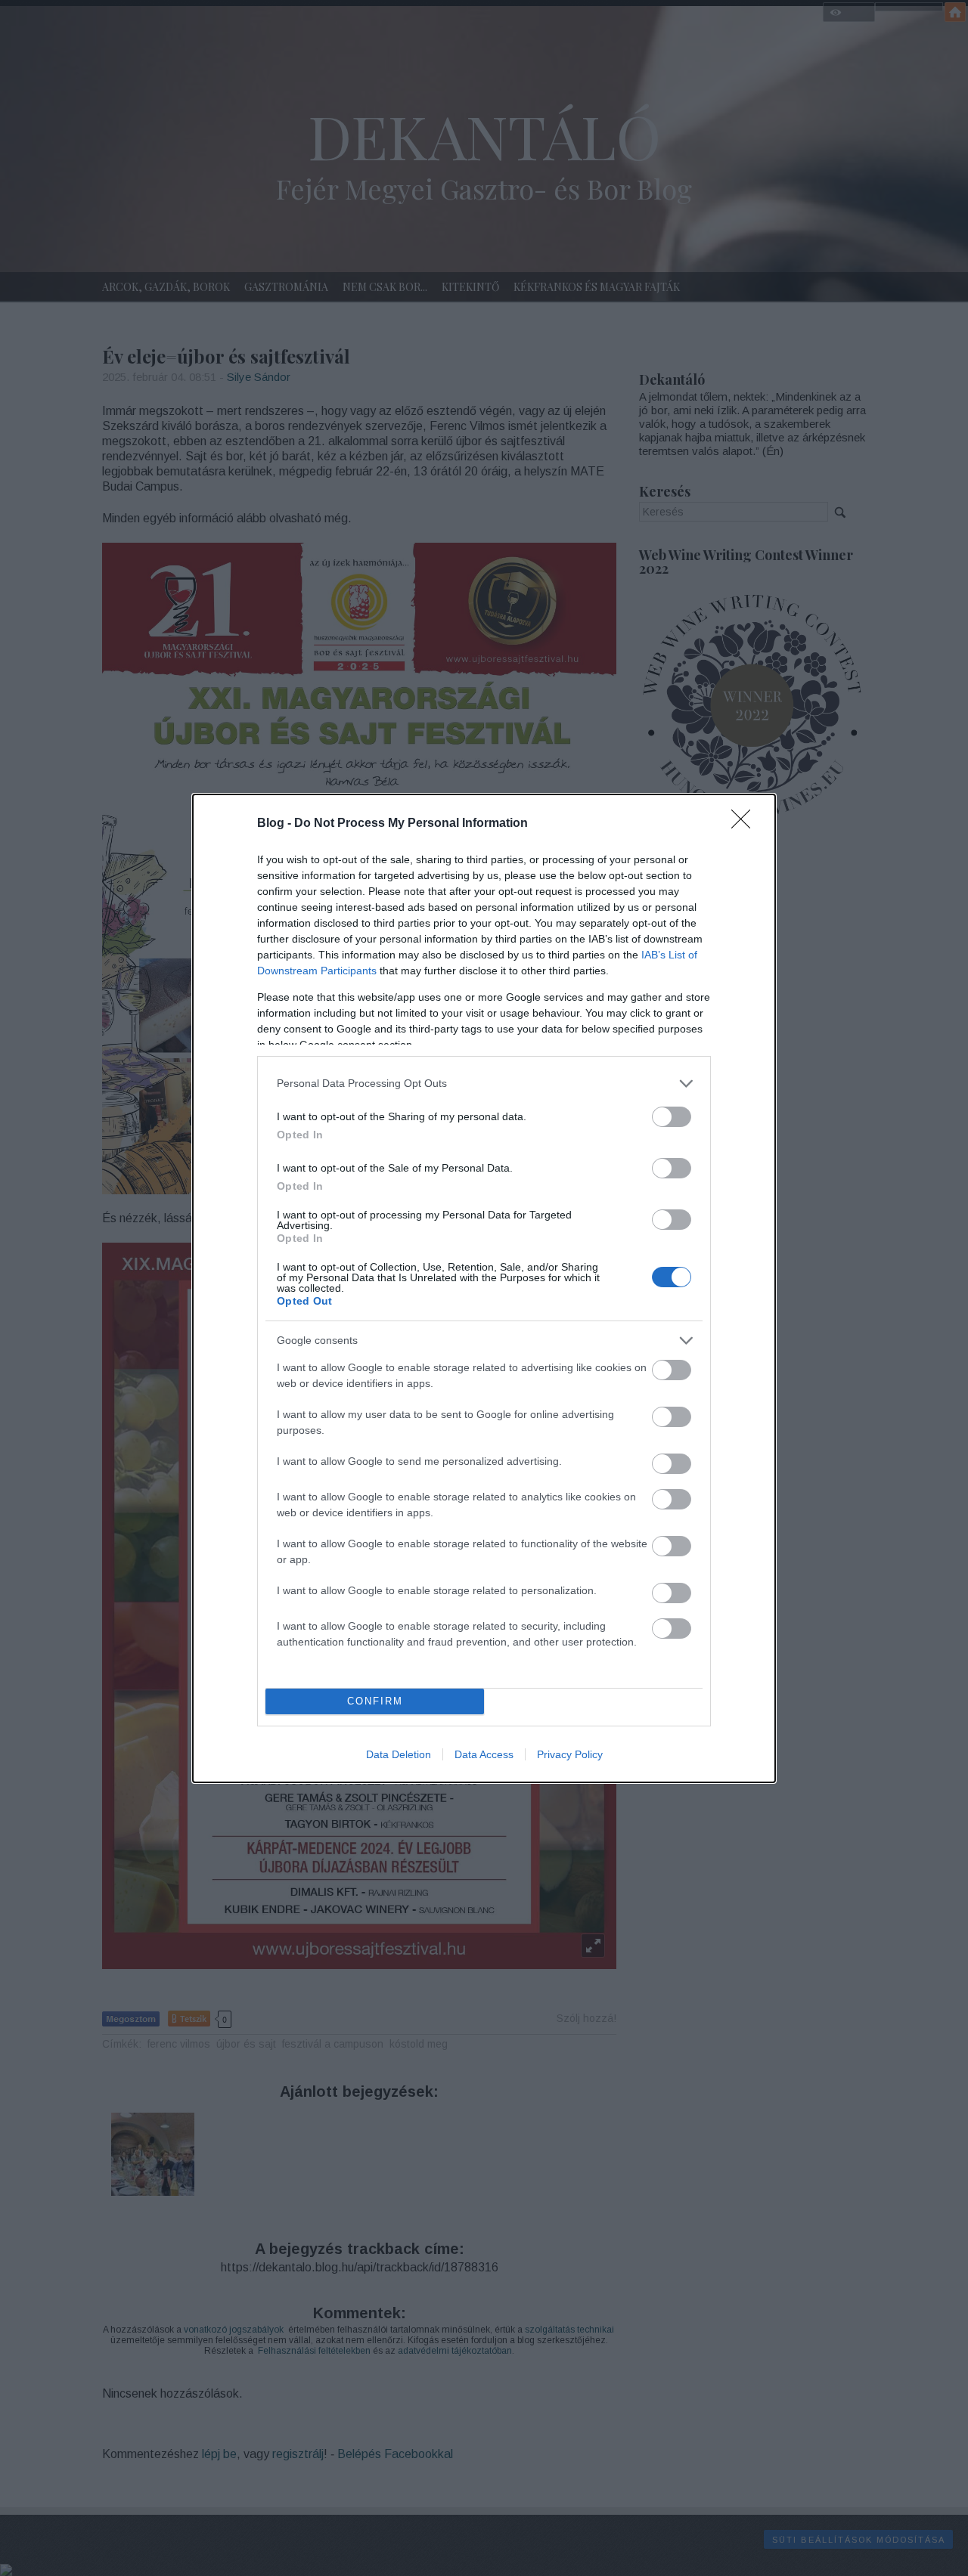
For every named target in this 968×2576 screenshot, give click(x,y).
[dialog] (484, 1288)
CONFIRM (375, 1701)
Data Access (484, 1754)
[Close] (746, 824)
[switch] (672, 1117)
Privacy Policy (570, 1754)
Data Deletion (399, 1754)
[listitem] (484, 1084)
